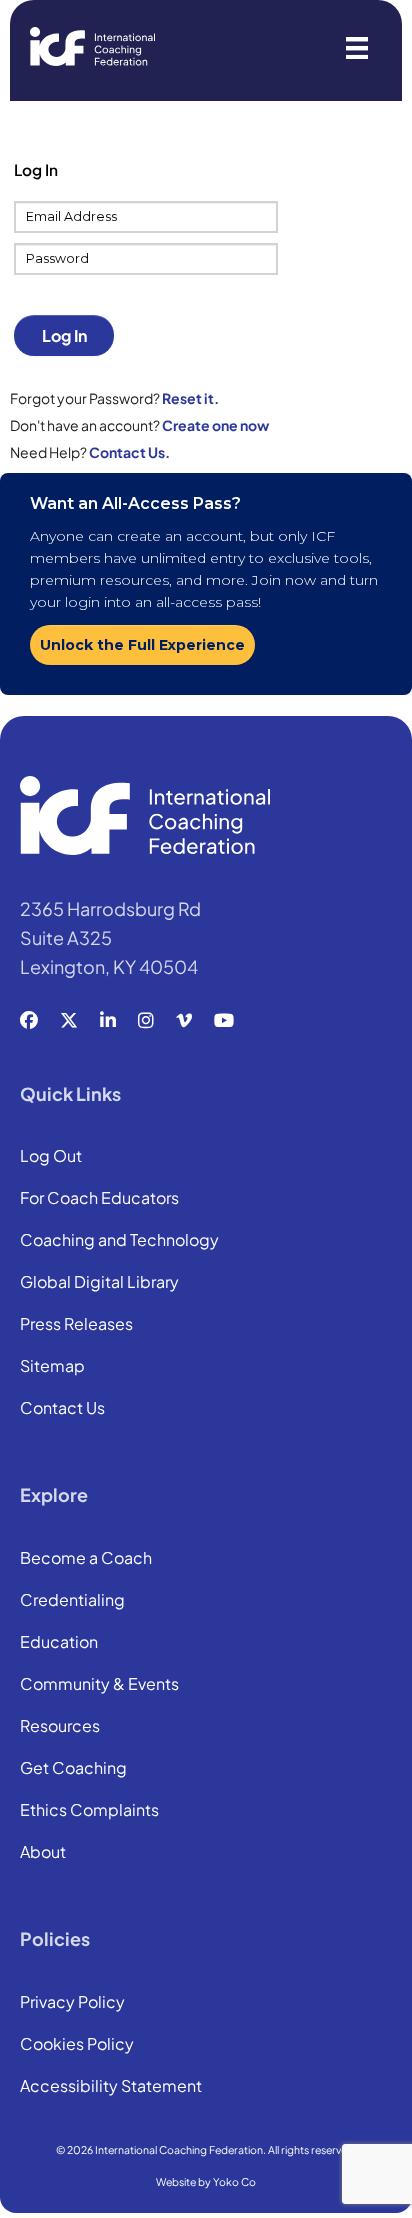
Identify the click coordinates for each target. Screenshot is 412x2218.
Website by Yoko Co (206, 2181)
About (43, 1853)
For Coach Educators (99, 1199)
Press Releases (76, 1325)
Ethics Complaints (89, 1811)
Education (59, 1643)
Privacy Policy (72, 2003)
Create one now (215, 425)
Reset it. (190, 398)
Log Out (51, 1157)
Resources (60, 1727)
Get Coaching (73, 1769)
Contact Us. (129, 452)
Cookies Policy (77, 2045)
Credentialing (72, 1601)
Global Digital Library (99, 1283)
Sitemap (52, 1367)
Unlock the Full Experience (142, 645)
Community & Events (99, 1685)
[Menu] (357, 46)
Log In (64, 335)
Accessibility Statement (111, 2087)
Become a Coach (86, 1559)
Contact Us (62, 1409)
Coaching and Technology (119, 1241)
